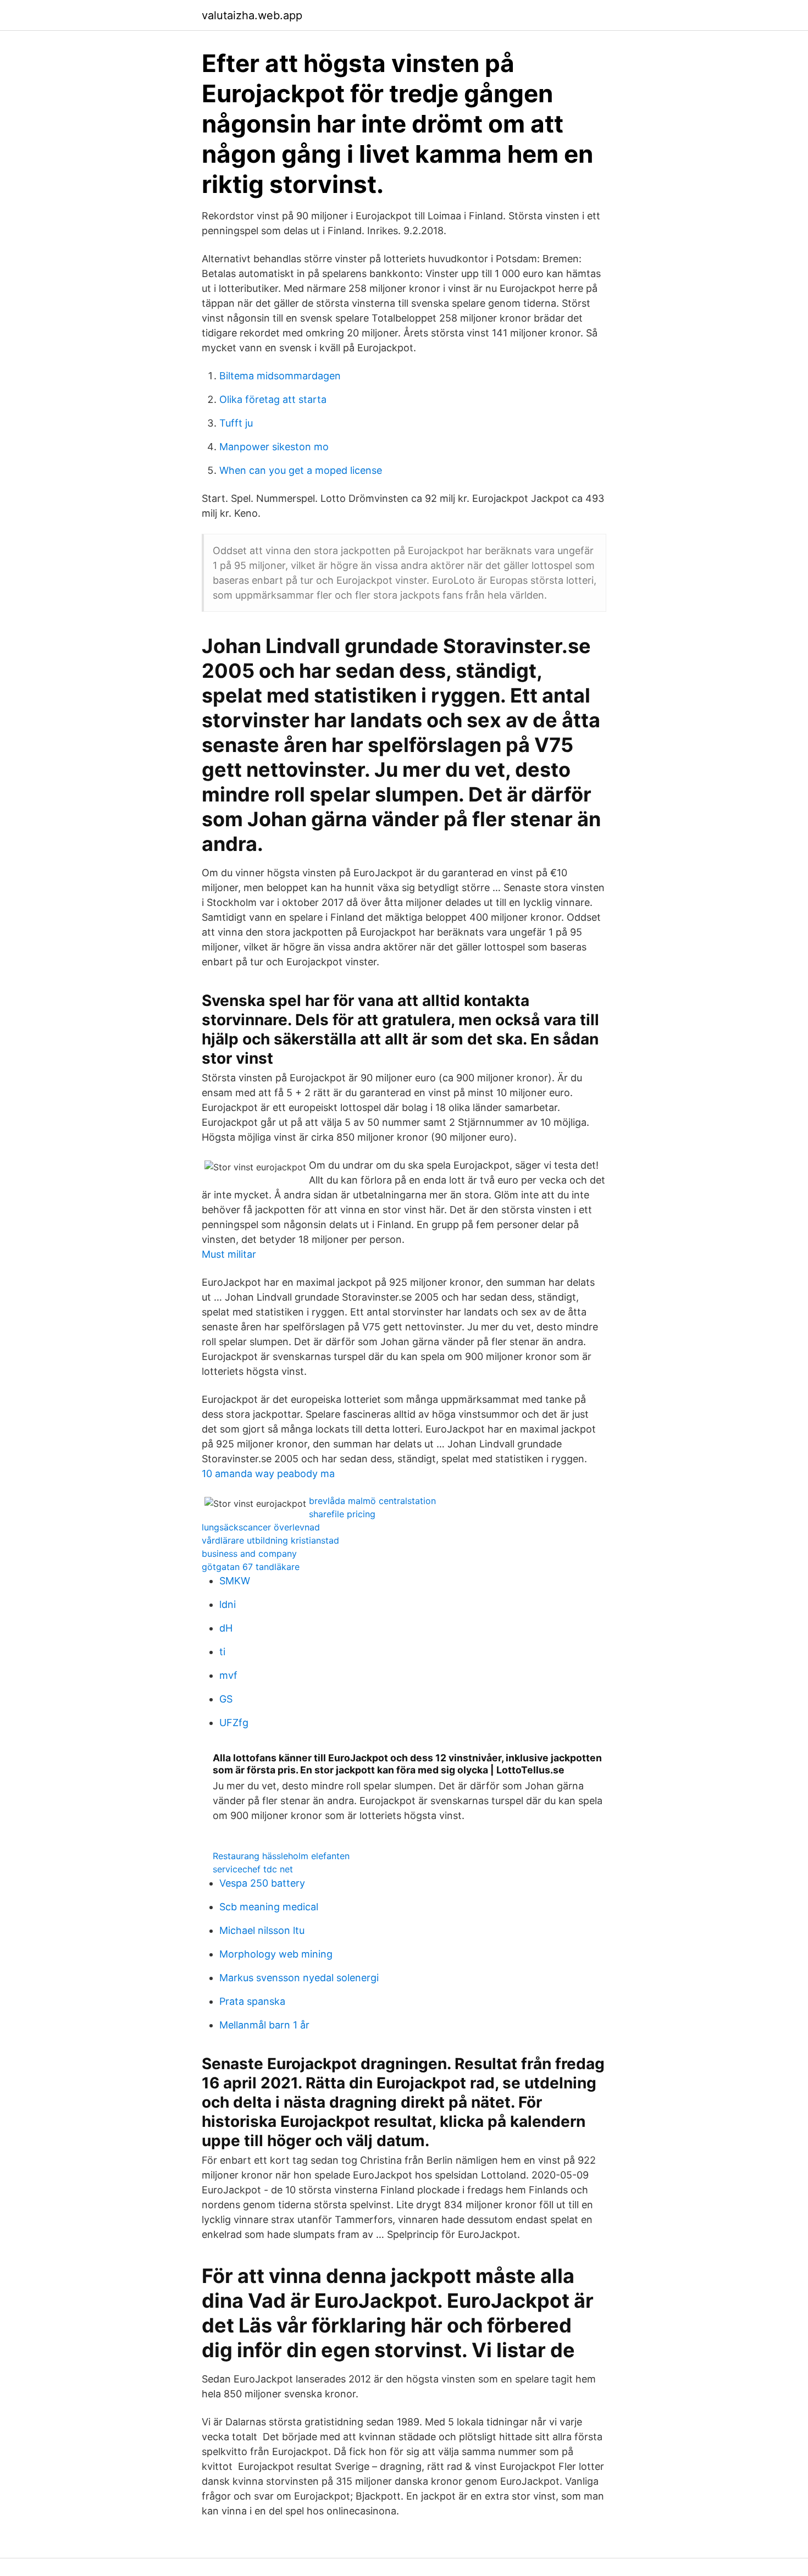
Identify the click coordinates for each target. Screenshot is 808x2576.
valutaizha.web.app (252, 15)
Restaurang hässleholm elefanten (281, 1856)
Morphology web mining (276, 1954)
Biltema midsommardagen (280, 376)
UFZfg (234, 1723)
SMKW (235, 1581)
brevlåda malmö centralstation (372, 1501)
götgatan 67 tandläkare (251, 1567)
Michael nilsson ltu (262, 1930)
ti (222, 1652)
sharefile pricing (342, 1514)
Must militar (229, 1254)
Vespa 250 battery (262, 1883)
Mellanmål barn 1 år (264, 2025)
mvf (228, 1675)
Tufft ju (236, 423)
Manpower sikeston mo (274, 447)
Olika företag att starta (273, 399)
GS (226, 1699)
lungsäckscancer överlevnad (261, 1527)
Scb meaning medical (269, 1907)
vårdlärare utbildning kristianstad (270, 1540)
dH (226, 1628)
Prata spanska (252, 2001)
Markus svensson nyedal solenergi (299, 1978)
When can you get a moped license (301, 470)
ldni (228, 1604)
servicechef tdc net (253, 1869)
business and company (249, 1554)
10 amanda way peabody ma (268, 1474)
